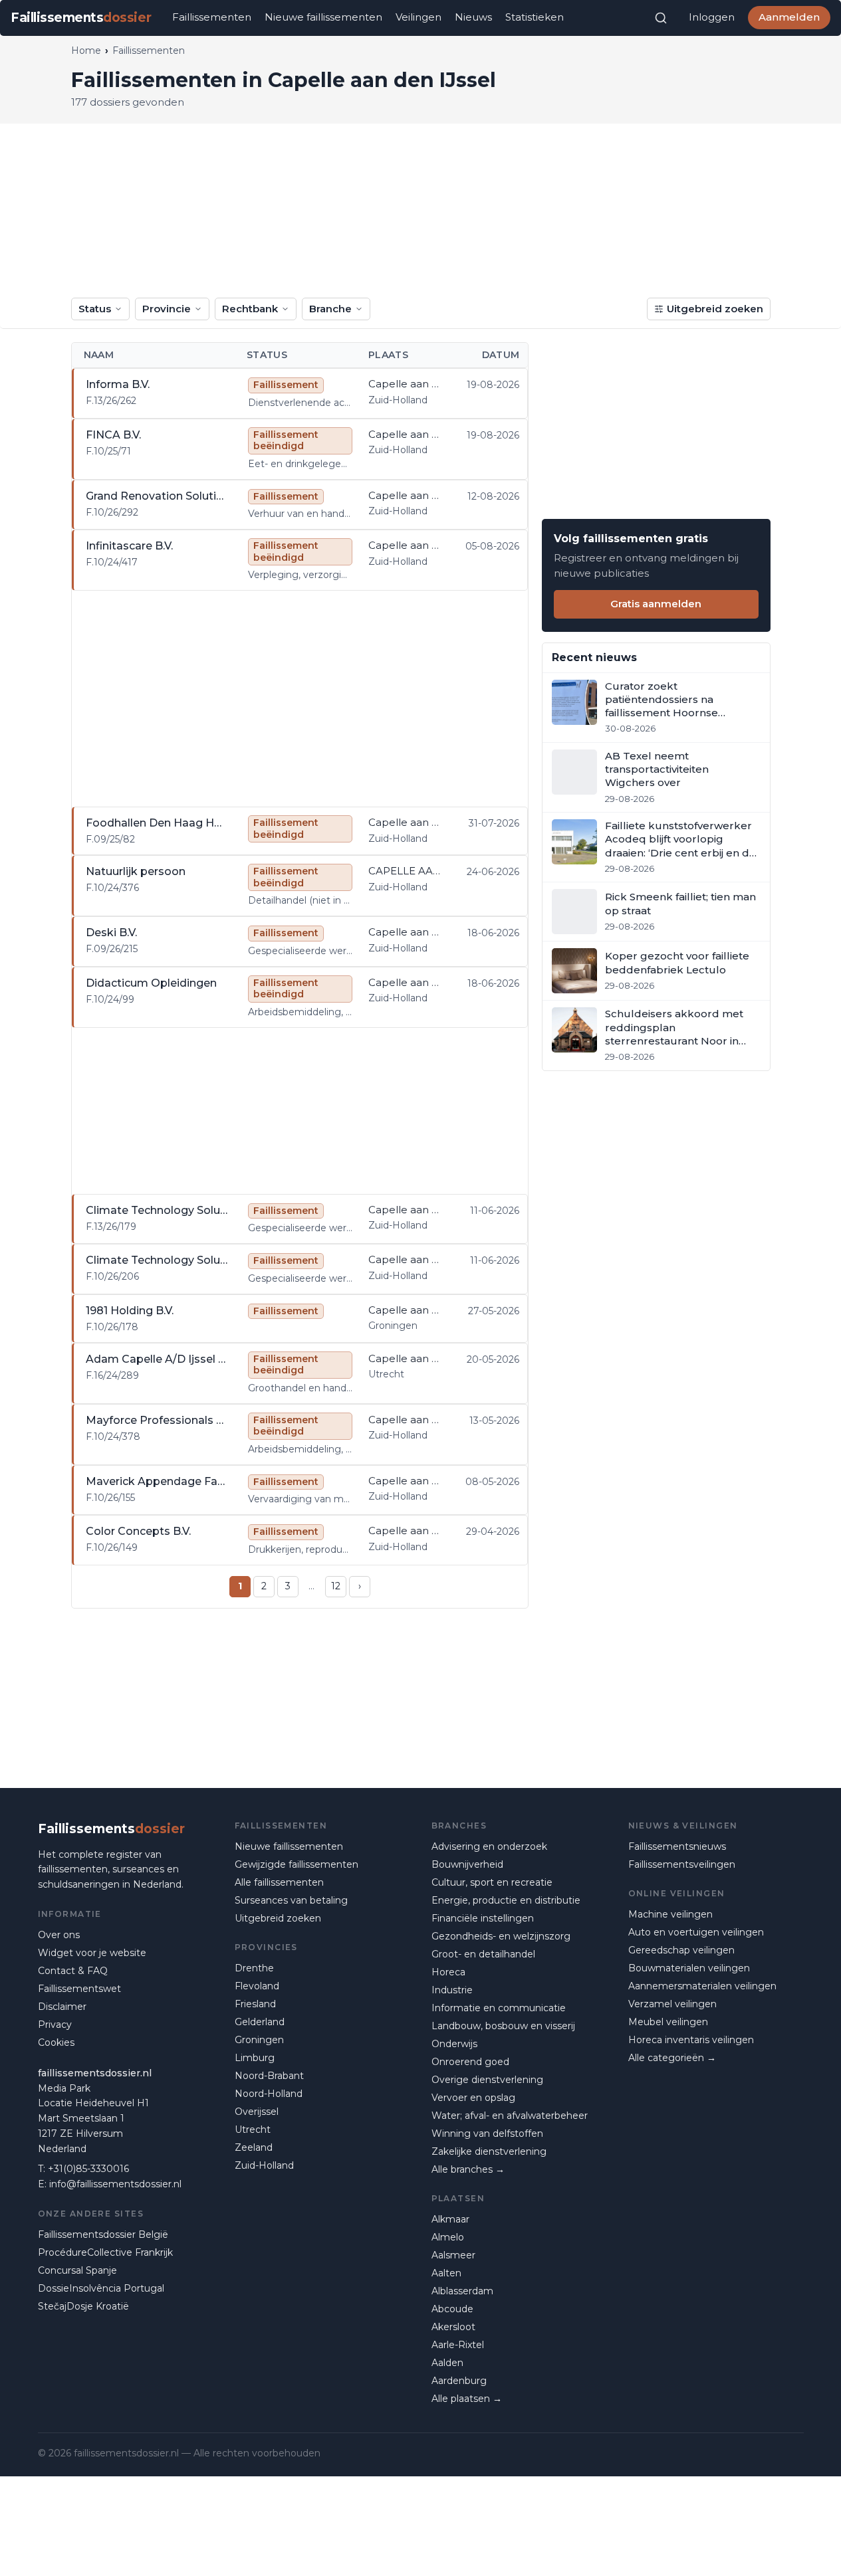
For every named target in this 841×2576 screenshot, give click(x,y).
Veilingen (419, 17)
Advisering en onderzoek (489, 1846)
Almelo (448, 2237)
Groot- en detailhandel (483, 1954)
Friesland (255, 2004)
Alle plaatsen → (467, 2399)
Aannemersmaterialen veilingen (702, 1986)
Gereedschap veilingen (681, 1950)
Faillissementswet (79, 1989)
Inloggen (712, 17)
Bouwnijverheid (467, 1864)
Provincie (167, 309)
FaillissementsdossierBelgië (103, 2234)
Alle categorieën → (672, 2058)
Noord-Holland (269, 2094)
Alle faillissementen (279, 1882)
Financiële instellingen (483, 1918)
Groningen (259, 2040)
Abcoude (452, 2309)
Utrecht (253, 2130)
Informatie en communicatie (499, 2008)
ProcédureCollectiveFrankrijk (105, 2252)
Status (95, 309)
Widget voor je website (92, 1953)
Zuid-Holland (264, 2165)
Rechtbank (250, 309)
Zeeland (254, 2147)
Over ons (59, 1935)
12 (336, 1586)
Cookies (56, 2042)
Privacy (55, 2025)
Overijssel (257, 2112)
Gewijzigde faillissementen (297, 1864)
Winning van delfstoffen (487, 2133)
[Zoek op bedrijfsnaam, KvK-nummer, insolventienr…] (661, 18)
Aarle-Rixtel (458, 2345)
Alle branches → (468, 2169)
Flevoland (257, 1986)
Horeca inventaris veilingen (691, 2040)
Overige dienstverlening (487, 2080)
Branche (330, 309)
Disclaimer (62, 2007)
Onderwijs (454, 2044)
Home (86, 50)
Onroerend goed (470, 2062)
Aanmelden (789, 17)
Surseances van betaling (291, 1900)
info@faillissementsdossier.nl (115, 2184)
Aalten (446, 2273)
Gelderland (260, 2022)
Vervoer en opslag (473, 2098)
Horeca (448, 1972)
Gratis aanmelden (656, 604)
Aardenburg (459, 2381)
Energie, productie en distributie (506, 1900)
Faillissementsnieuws (677, 1846)
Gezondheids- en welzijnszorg (501, 1936)
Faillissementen (212, 17)
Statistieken (535, 17)
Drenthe (254, 1968)
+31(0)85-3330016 (88, 2169)
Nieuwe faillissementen (323, 17)
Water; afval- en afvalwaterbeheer (510, 2116)
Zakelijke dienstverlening (489, 2151)
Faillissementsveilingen (682, 1864)
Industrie (452, 1990)
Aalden (447, 2363)
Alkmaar (450, 2219)
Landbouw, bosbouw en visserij (503, 2026)
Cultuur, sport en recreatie (492, 1882)
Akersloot (453, 2327)
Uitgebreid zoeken (715, 309)
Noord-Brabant (269, 2076)
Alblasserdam (462, 2291)
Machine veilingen (670, 1914)
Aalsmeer (453, 2255)
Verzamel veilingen (672, 2004)
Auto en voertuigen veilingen (696, 1932)
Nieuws (473, 17)
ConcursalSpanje (77, 2270)
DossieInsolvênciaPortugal (101, 2288)
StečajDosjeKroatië (83, 2306)
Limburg (255, 2058)
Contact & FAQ (73, 1971)
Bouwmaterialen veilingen (689, 1968)
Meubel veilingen (668, 2022)
